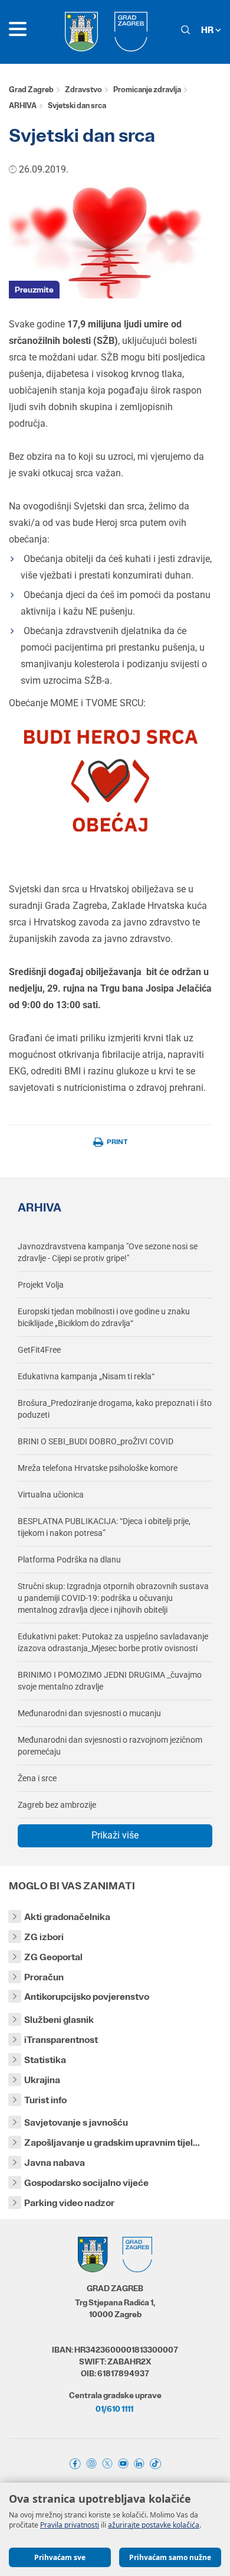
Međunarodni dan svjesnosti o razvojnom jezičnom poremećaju (110, 1746)
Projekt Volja (41, 1285)
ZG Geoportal (53, 1957)
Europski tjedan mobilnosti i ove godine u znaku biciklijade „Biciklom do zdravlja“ (104, 1317)
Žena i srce (37, 1778)
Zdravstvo (83, 90)
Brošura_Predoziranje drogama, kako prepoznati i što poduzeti (115, 1409)
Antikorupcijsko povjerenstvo (87, 1997)
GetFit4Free (39, 1350)
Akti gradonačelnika (67, 1917)
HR (208, 30)
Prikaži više (115, 1835)
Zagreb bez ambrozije (57, 1805)
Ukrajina (42, 2080)
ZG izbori (44, 1937)
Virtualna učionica (51, 1495)
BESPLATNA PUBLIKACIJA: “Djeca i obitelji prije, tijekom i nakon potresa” (104, 1527)
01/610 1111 (114, 2409)
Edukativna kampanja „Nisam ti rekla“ (86, 1376)
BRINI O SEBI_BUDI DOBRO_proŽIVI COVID (96, 1441)
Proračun (44, 1977)
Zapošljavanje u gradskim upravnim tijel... (112, 2143)
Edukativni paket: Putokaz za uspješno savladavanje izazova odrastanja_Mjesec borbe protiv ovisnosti (113, 1642)
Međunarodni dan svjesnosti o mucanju (89, 1713)
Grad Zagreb (31, 90)
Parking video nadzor (69, 2203)
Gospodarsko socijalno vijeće (86, 2183)
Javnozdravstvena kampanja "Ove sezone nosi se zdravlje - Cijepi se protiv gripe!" (108, 1252)
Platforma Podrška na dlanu (69, 1560)
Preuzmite (34, 290)
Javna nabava (55, 2163)
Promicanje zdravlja (147, 90)
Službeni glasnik (59, 2020)
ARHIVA (23, 105)
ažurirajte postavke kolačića (154, 2525)
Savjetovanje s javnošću (76, 2122)
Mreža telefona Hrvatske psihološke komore (98, 1468)
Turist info (45, 2100)
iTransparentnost (61, 2040)
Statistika (45, 2060)
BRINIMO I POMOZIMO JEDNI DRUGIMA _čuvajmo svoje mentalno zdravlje (110, 1681)
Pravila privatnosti (70, 2525)
